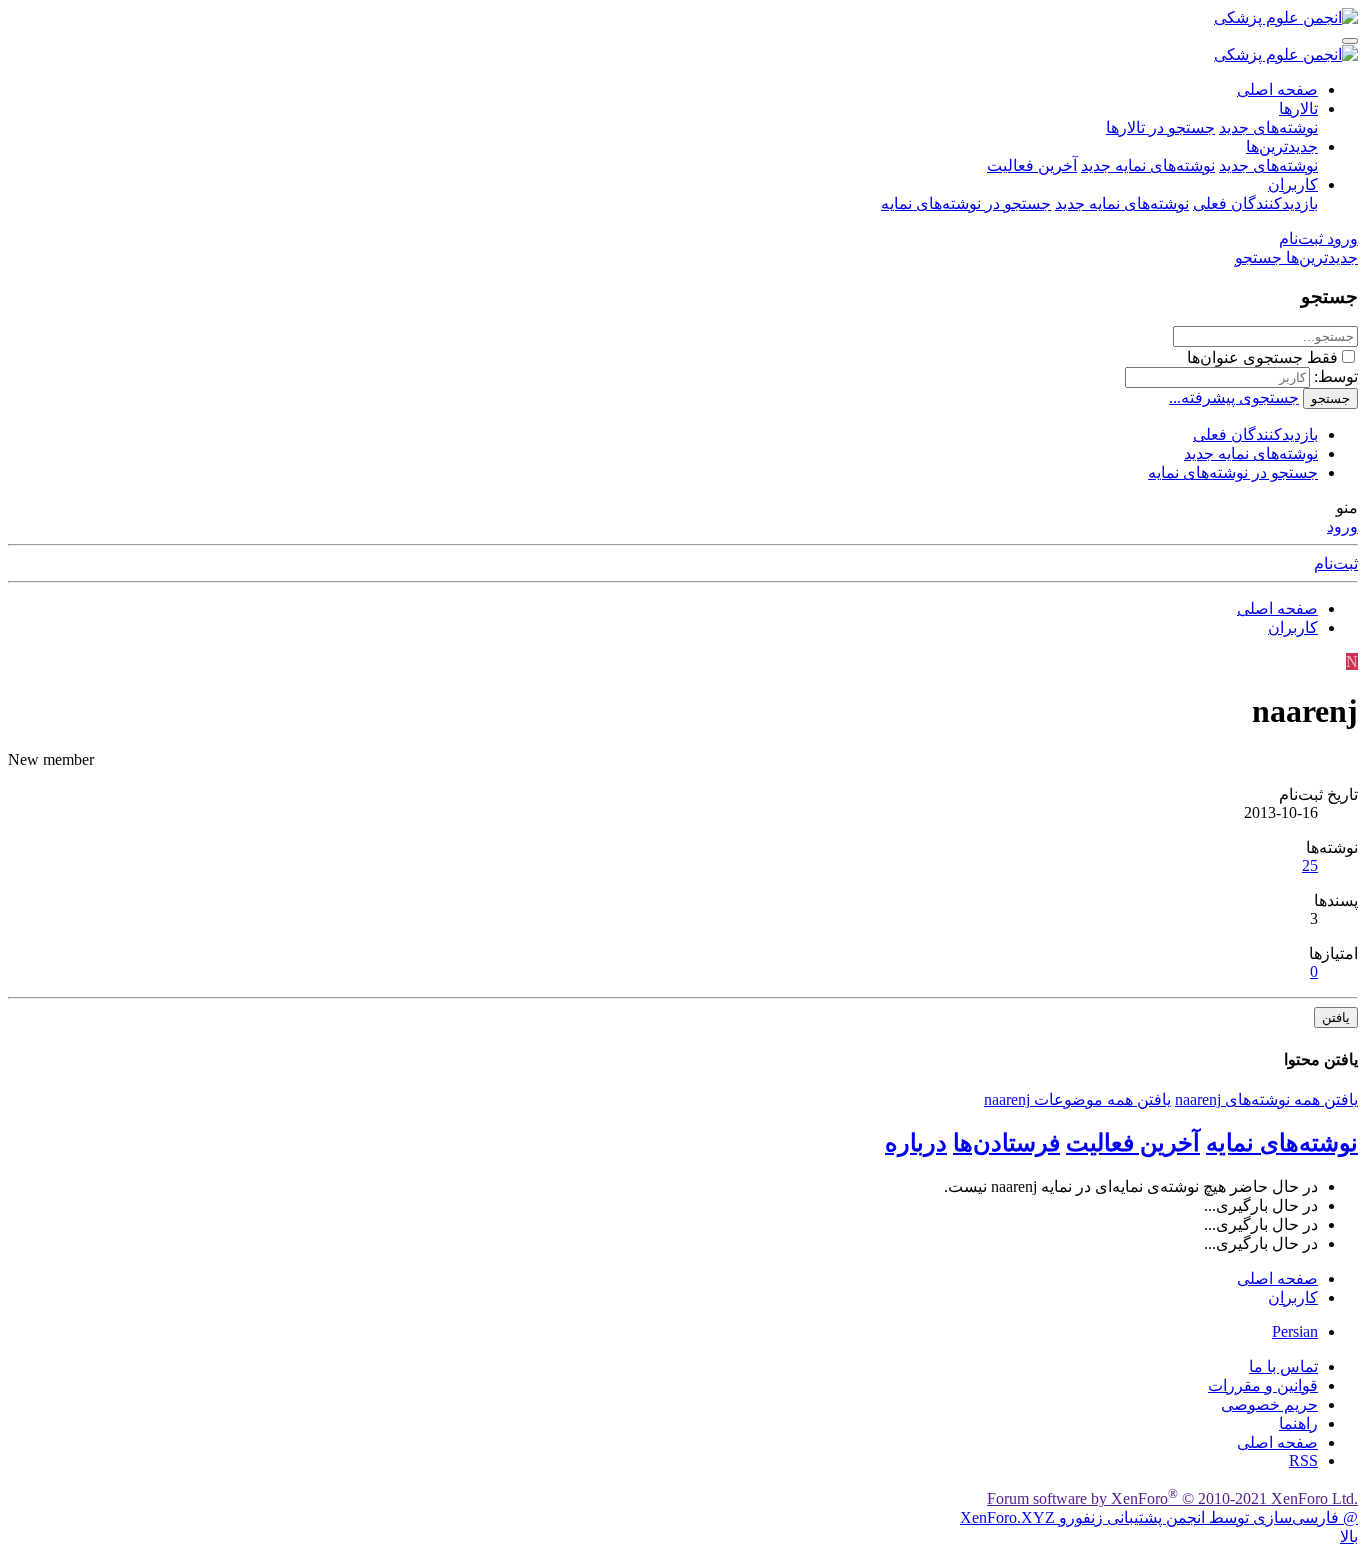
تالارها (1298, 108)
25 (1310, 865)
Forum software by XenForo (1172, 1498)
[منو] (1350, 41)
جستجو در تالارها (1160, 127)
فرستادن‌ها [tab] (1006, 1143)
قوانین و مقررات (1263, 1385)
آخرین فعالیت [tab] (1133, 1143)
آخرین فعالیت (1032, 165)
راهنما (1298, 1423)
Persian (1295, 1331)
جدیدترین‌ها (1282, 146)
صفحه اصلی (1277, 89)
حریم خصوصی (1269, 1404)
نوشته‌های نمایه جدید (1148, 165)
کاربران (1293, 184)
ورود (1342, 526)
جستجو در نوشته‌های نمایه (966, 203)
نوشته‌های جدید (1268, 127)
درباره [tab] (916, 1143)
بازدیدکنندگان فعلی (1255, 203)
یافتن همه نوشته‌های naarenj (1266, 1099)
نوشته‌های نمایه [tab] (1282, 1143)
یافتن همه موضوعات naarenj (1077, 1099)
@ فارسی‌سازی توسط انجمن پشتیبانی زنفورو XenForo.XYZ (1159, 1517)
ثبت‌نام (1336, 563)
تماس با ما (1283, 1366)
